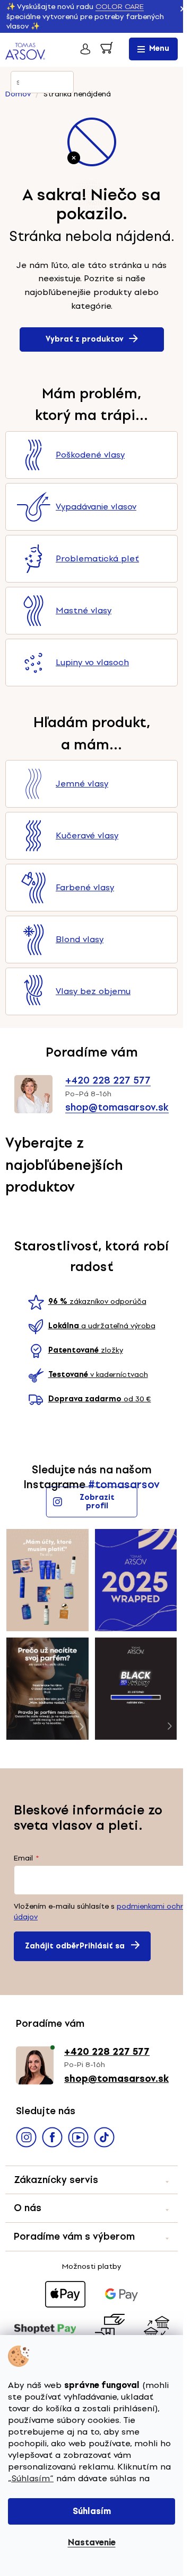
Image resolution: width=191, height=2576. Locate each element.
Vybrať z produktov (85, 339)
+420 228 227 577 (108, 1080)
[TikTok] (104, 2139)
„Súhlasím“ (31, 2478)
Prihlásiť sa (102, 1946)
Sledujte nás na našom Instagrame (88, 1477)
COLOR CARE (120, 7)
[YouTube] (78, 2139)
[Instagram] (26, 2139)
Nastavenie (92, 2542)
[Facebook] (52, 2139)
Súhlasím (92, 2511)
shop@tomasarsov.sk (117, 1107)
